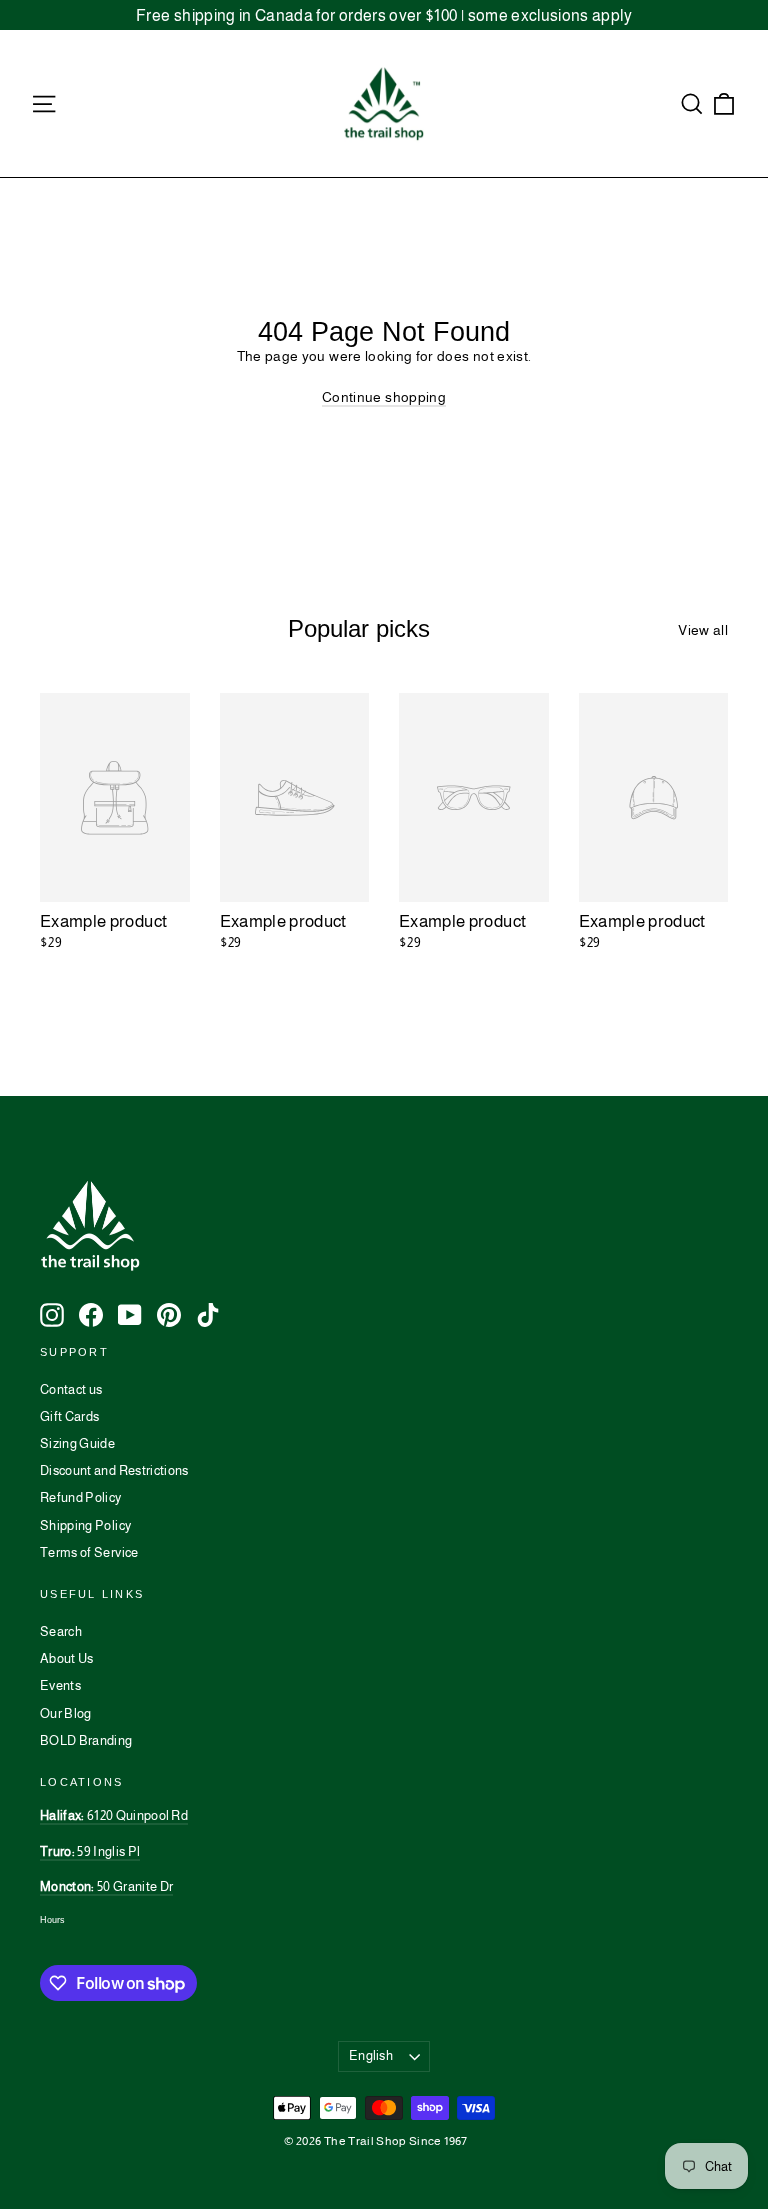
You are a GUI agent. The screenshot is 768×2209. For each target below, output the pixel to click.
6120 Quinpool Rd (114, 1815)
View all (703, 630)
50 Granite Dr (106, 1886)
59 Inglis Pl (90, 1851)
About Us (67, 1658)
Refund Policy (81, 1497)
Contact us (71, 1389)
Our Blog (66, 1713)
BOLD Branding (86, 1740)
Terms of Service (89, 1552)
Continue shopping (384, 397)
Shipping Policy (85, 1525)
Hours (52, 1920)
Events (60, 1685)
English (371, 2055)
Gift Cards (70, 1416)
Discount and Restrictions (114, 1470)
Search (61, 1631)
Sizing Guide (77, 1443)
